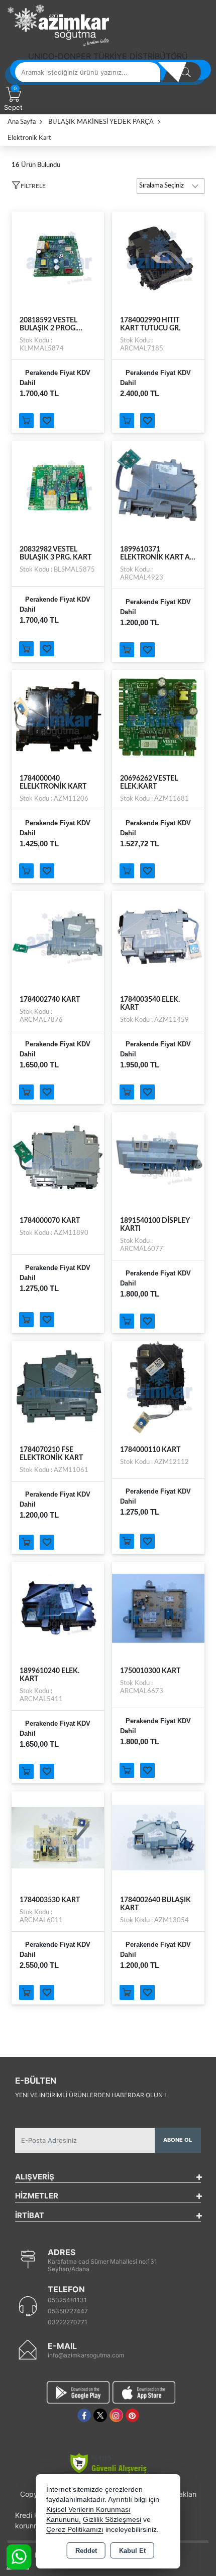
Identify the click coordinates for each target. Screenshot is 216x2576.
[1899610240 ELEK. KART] (58, 1608)
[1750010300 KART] (158, 1608)
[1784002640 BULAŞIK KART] (158, 1837)
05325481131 (67, 2300)
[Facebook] (84, 2415)
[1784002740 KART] (58, 937)
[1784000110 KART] (158, 1387)
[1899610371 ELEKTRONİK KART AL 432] (158, 486)
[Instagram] (116, 2415)
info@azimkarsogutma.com (86, 2355)
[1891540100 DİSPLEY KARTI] (158, 1158)
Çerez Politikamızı (75, 2530)
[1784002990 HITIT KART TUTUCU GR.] (158, 257)
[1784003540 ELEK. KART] (158, 937)
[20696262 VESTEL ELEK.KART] (158, 715)
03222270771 (68, 2322)
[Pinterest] (132, 2415)
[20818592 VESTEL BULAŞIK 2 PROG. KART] (58, 257)
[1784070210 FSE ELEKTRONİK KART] (58, 1387)
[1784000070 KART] (58, 1158)
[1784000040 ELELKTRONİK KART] (58, 715)
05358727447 (68, 2311)
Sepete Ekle (26, 421)
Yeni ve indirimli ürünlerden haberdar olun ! (90, 2095)
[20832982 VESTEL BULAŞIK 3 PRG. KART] (58, 486)
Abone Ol (178, 2140)
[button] (29, 188)
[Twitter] (100, 2415)
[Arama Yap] (186, 72)
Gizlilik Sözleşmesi (112, 2520)
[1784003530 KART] (58, 1837)
